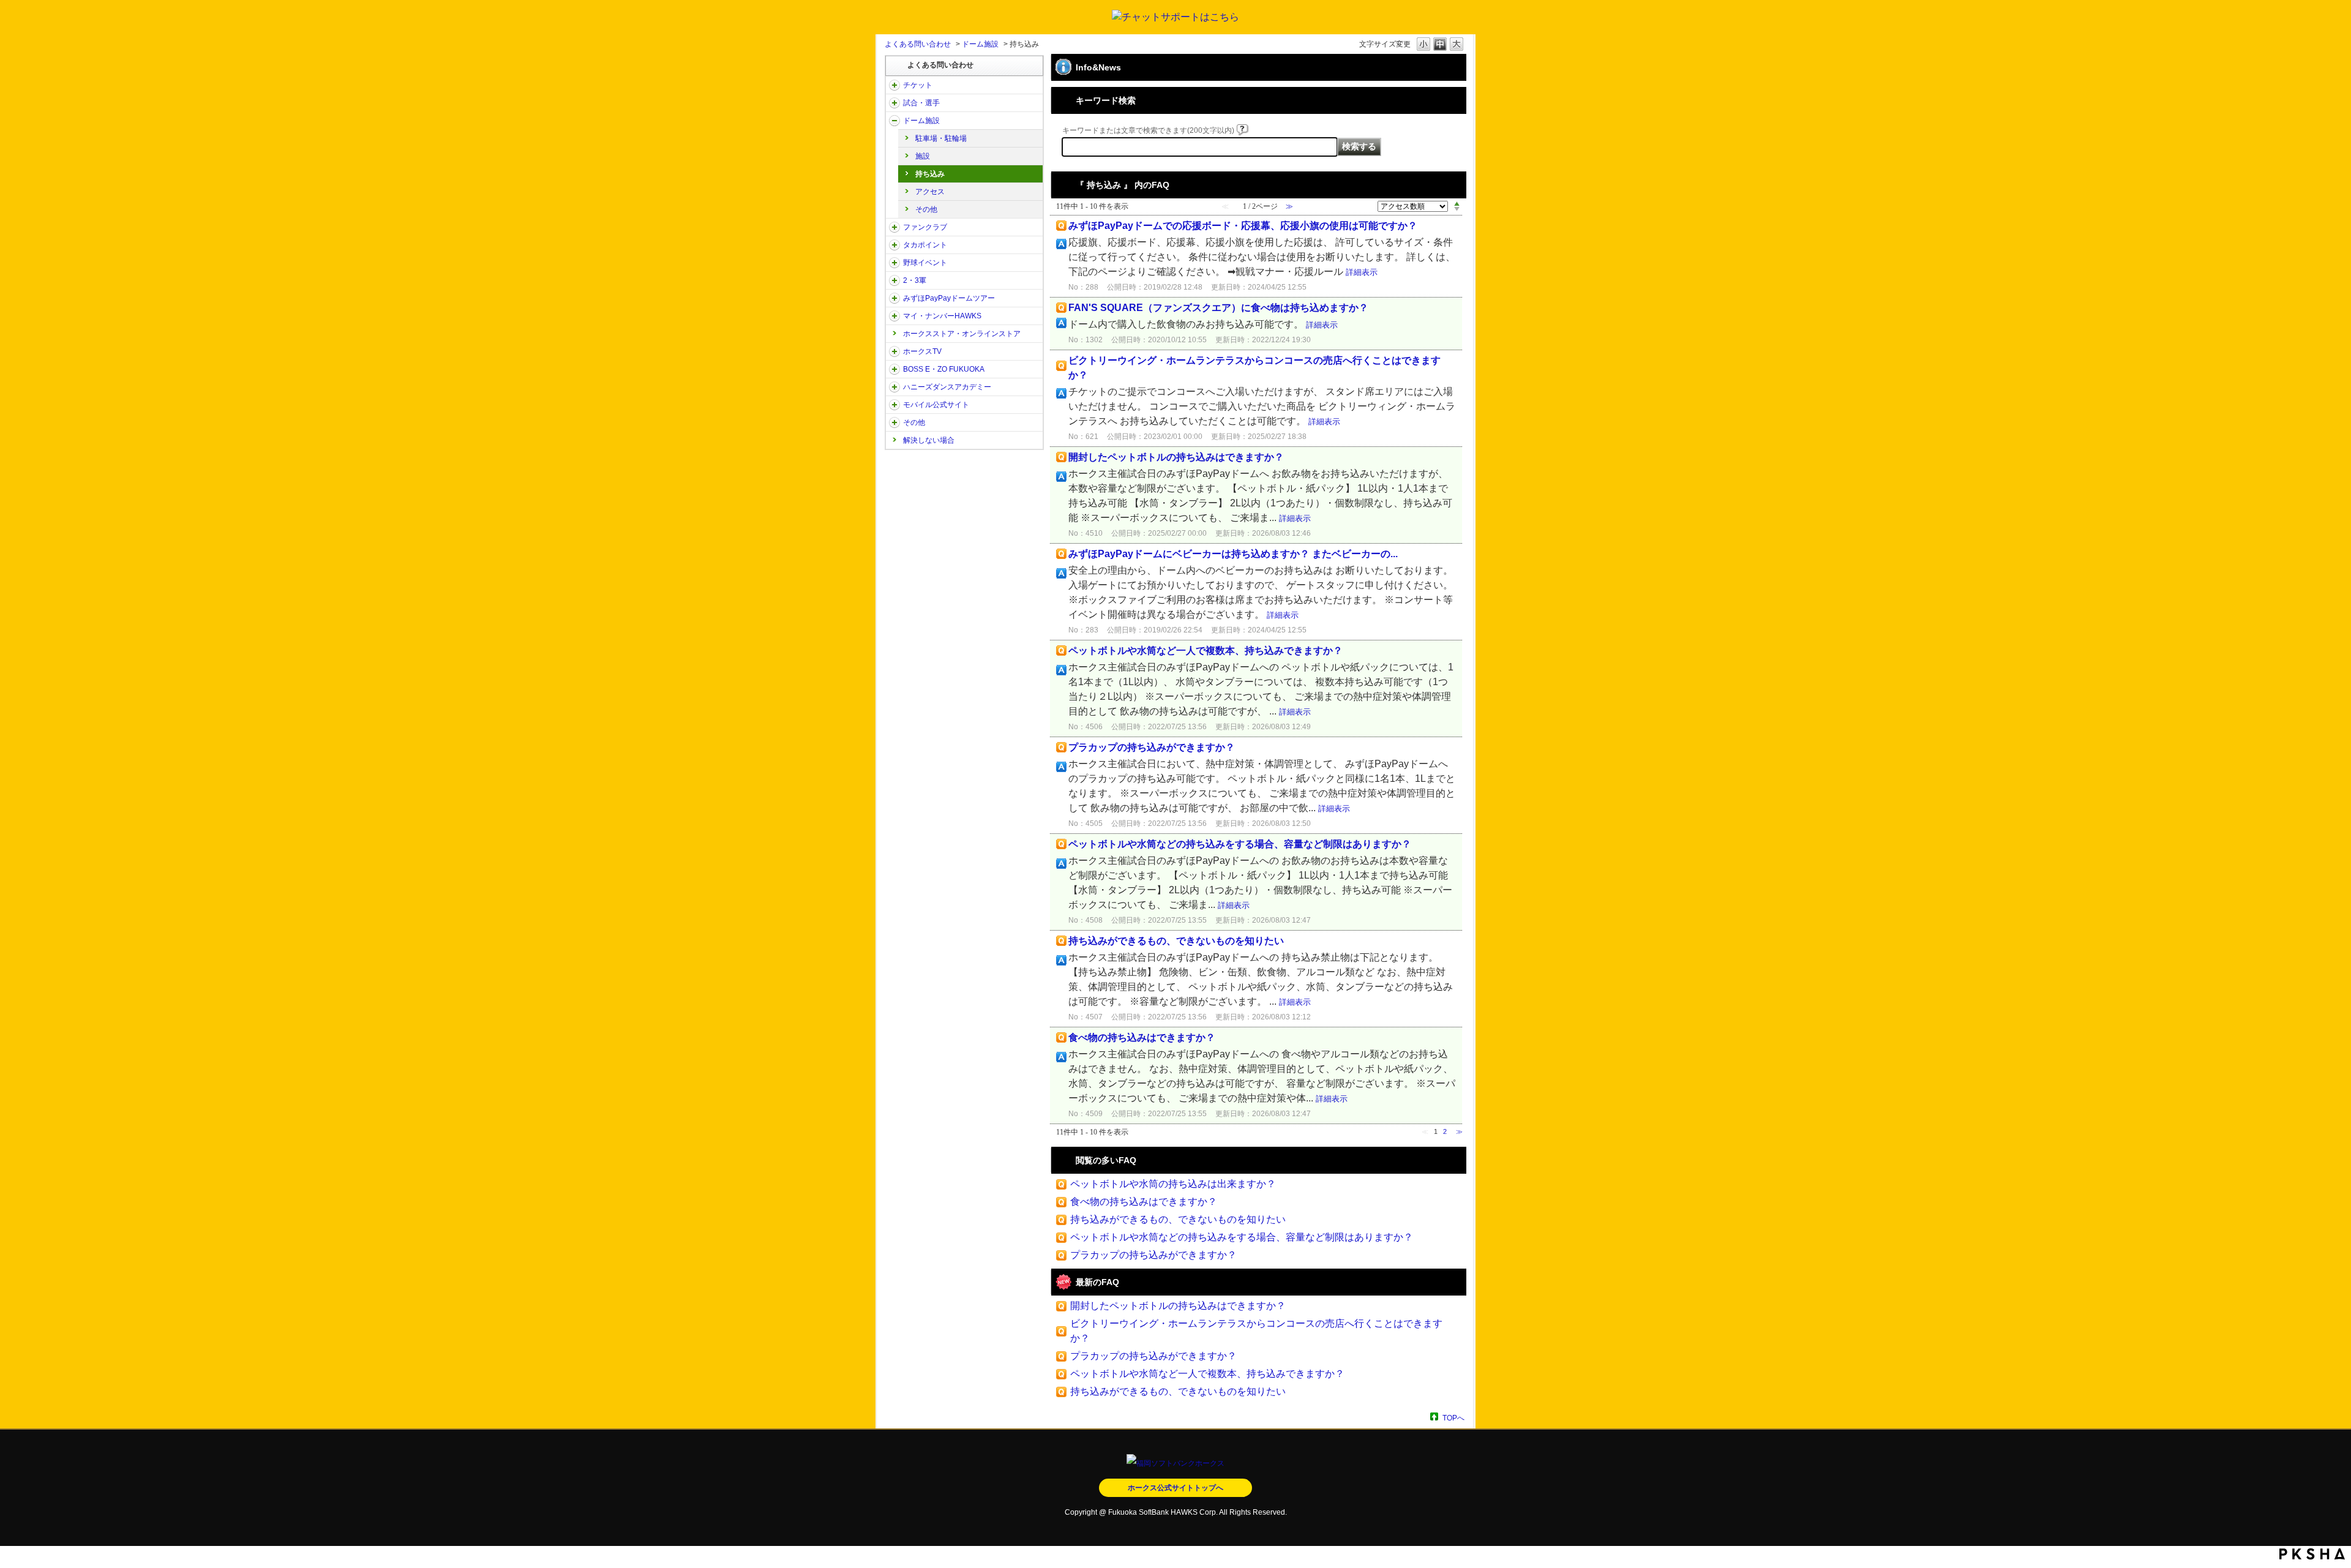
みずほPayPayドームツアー (949, 298)
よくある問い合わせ (918, 44)
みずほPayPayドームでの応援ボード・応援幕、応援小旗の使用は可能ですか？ (1243, 226)
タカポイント (925, 245)
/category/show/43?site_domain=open (894, 280)
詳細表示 (1362, 272)
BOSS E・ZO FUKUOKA (944, 369)
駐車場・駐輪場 (941, 138)
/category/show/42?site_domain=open (894, 263)
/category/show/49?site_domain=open (894, 422)
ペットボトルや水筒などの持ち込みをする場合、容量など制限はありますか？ (1240, 844)
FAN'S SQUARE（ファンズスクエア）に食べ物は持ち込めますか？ (1218, 308)
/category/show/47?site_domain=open (894, 387)
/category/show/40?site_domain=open (894, 227)
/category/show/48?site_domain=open (894, 405)
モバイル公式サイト (936, 405)
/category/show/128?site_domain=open (894, 369)
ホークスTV (922, 351)
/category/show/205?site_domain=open (894, 351)
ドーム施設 (980, 44)
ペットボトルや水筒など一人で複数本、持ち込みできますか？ (1205, 651)
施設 (923, 156)
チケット (918, 85)
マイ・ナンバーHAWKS (942, 316)
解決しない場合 (929, 440)
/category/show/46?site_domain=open (894, 316)
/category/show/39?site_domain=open (894, 121)
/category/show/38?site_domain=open (894, 103)
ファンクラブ (925, 227)
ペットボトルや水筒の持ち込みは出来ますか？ (1173, 1184)
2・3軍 (915, 280)
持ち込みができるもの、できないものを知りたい (1176, 941)
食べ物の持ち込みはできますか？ (1142, 1037)
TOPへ (1453, 1418)
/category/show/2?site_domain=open (894, 85)
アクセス (930, 192)
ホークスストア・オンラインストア (962, 334)
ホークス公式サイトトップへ (1175, 1488)
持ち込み (930, 174)
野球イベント (925, 263)
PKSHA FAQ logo (2312, 1554)
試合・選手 (921, 103)
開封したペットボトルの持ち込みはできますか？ (1176, 457)
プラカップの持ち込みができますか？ (1152, 747)
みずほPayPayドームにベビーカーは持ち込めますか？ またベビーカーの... (1233, 554)
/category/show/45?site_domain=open (894, 298)
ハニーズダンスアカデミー (947, 387)
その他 (926, 209)
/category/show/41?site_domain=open (894, 245)
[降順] (1457, 209)
